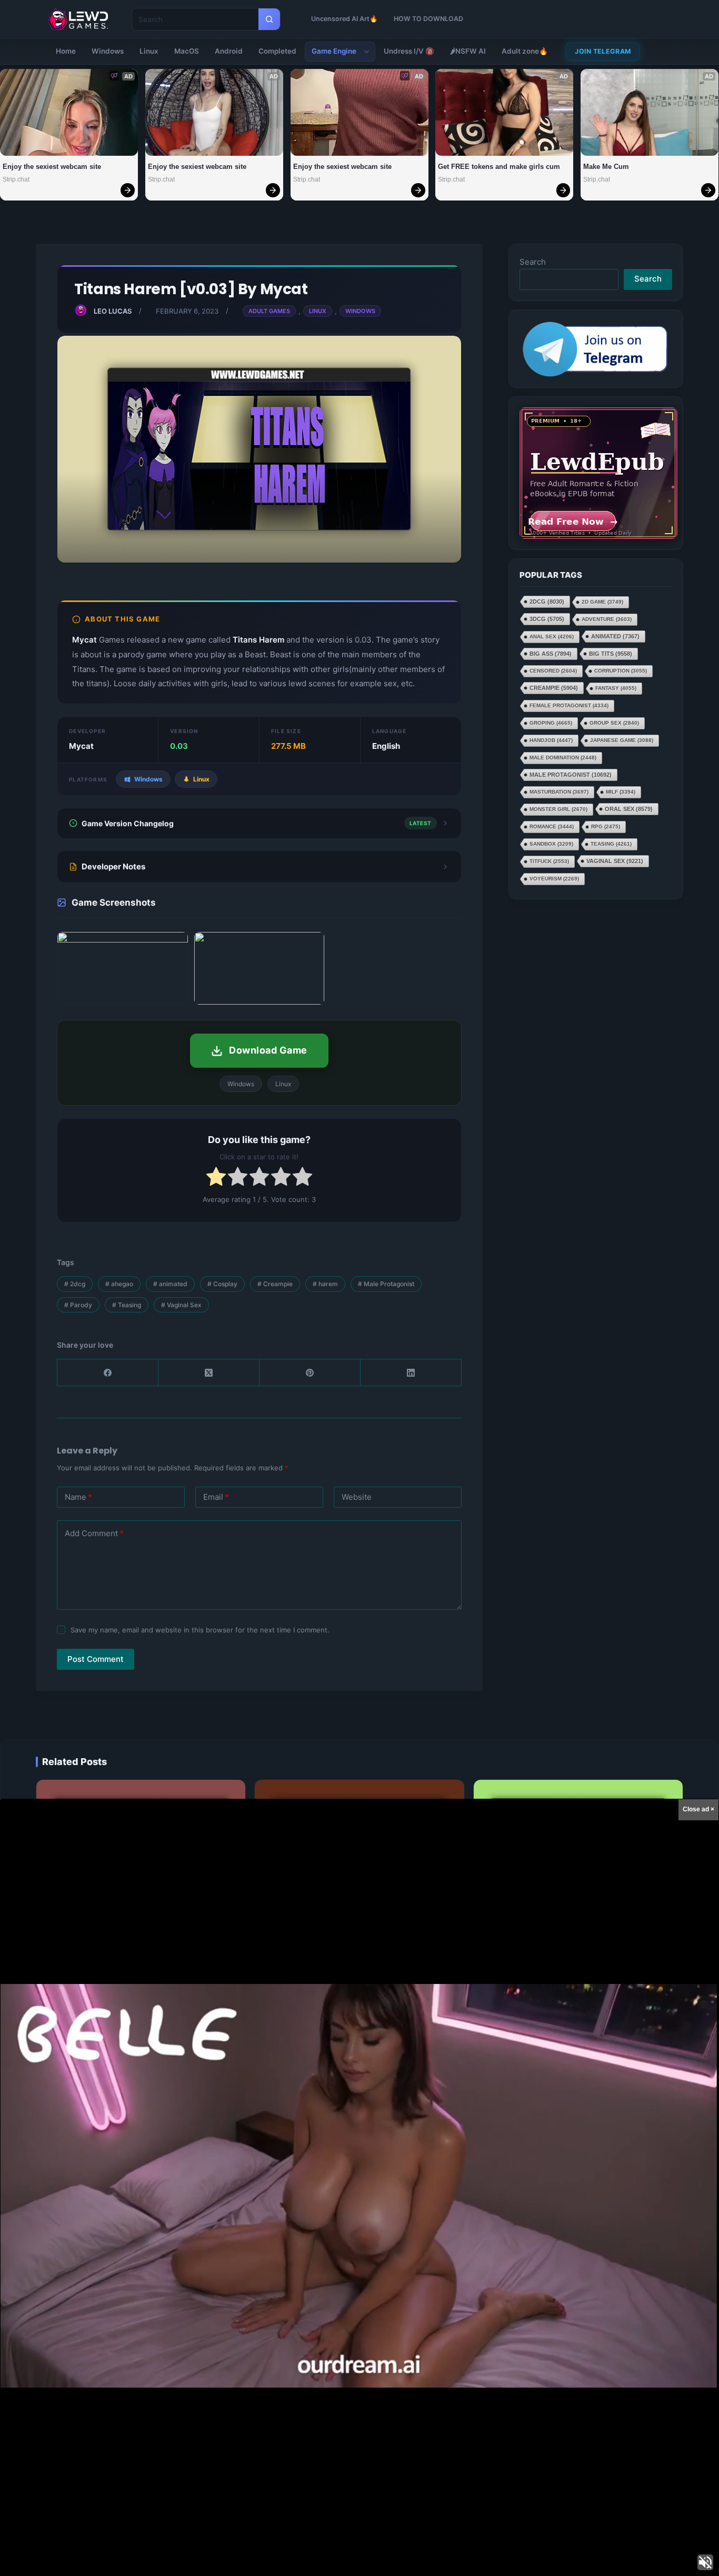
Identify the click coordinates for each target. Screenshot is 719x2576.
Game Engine (334, 51)
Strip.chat (16, 179)
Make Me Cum (606, 167)
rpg (606, 826)
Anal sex (552, 637)
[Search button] (269, 19)
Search (533, 262)
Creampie (275, 1284)
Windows (108, 51)
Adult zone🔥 (525, 51)
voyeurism (554, 879)
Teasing (127, 1305)
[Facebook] (108, 1373)
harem (325, 1284)
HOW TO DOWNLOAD (428, 19)
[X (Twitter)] (209, 1373)
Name (78, 1497)
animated (170, 1284)
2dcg (75, 1284)
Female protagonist (569, 705)
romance (552, 826)
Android (229, 51)
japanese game (622, 740)
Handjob (551, 740)
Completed (277, 51)
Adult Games (269, 311)
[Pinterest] (310, 1373)
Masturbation (559, 792)
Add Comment (94, 1533)
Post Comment (96, 1659)
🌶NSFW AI (468, 51)
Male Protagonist (386, 1284)
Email (216, 1497)
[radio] (216, 1179)
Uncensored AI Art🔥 (344, 19)
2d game (602, 602)
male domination (563, 758)
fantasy (616, 688)
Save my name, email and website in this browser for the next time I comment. (200, 1630)
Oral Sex (629, 809)
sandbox (551, 844)
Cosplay (222, 1284)
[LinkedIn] (411, 1373)
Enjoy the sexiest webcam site (52, 167)
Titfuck (549, 861)
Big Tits (611, 654)
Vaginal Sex (181, 1305)
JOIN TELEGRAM (603, 51)
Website (357, 1497)
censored (553, 671)
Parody (78, 1305)
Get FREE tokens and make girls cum (499, 167)
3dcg (547, 619)
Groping (551, 723)
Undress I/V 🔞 (409, 51)
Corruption (621, 671)
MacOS (187, 51)
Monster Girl (558, 809)
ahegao (119, 1284)
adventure (607, 619)
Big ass (551, 654)
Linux (149, 51)
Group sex (614, 723)
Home (66, 51)
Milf (621, 792)
